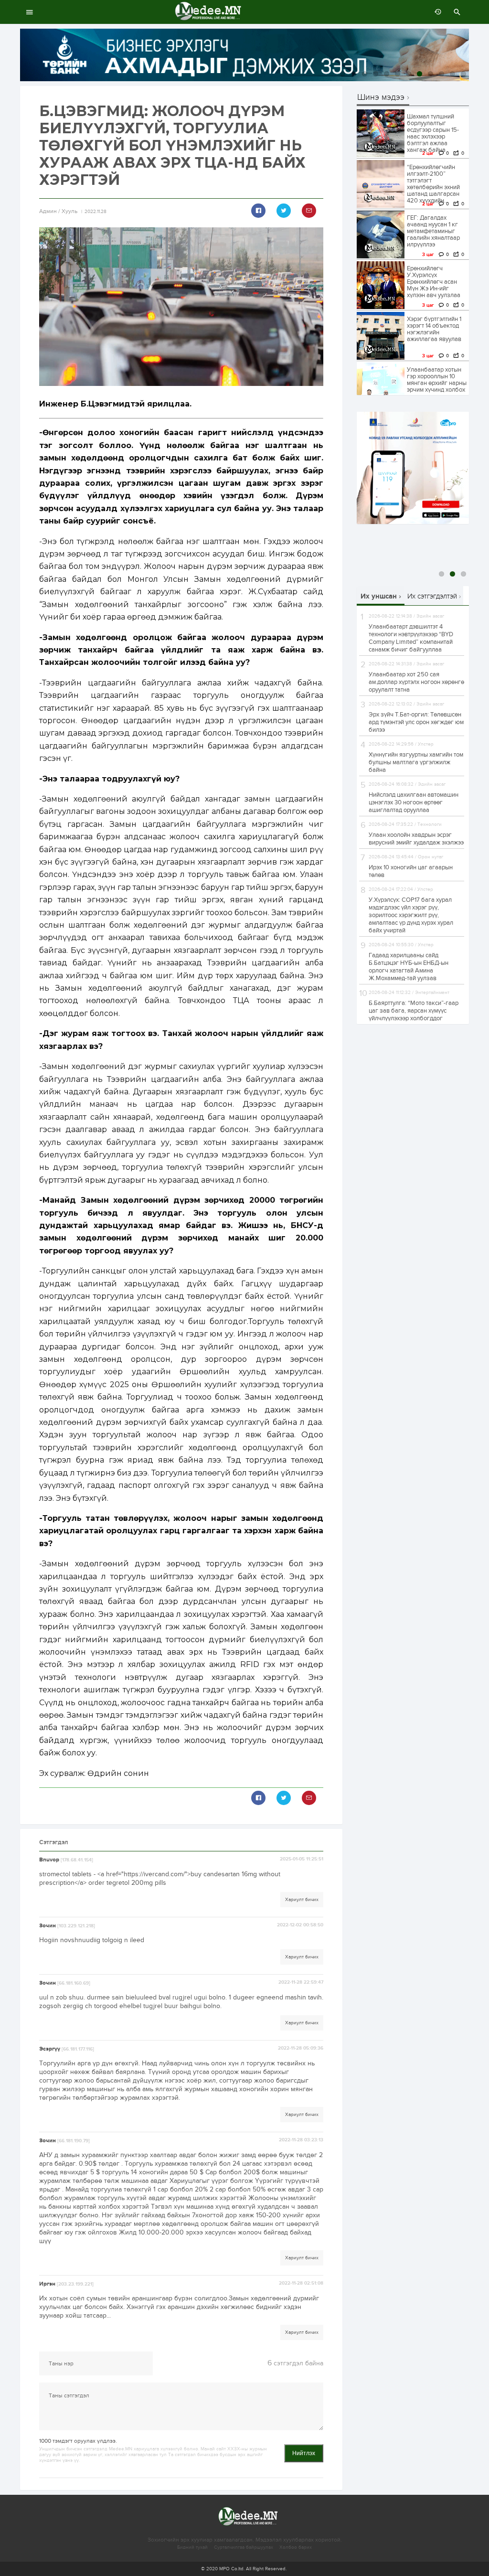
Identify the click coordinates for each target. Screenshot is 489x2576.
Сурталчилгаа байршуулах (244, 2547)
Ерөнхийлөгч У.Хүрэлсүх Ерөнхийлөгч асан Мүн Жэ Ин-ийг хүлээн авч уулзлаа (434, 282)
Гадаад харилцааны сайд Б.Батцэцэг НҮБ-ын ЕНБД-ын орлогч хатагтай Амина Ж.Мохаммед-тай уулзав (409, 967)
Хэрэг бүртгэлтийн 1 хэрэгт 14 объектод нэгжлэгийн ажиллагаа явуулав (434, 329)
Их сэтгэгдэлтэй (432, 596)
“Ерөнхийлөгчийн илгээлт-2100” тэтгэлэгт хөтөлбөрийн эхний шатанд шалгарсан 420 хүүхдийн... (433, 184)
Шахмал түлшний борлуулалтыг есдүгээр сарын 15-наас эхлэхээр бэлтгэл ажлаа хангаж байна (433, 133)
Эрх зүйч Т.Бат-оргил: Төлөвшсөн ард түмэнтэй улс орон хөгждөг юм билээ (416, 722)
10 (441, 74)
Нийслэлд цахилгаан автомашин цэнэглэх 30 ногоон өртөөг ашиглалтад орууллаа (414, 802)
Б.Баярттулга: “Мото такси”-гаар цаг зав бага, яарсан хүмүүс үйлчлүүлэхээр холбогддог (414, 1011)
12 (463, 74)
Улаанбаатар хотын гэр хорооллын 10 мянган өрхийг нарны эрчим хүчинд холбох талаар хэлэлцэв (437, 383)
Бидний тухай (192, 2547)
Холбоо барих (296, 2547)
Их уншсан (379, 596)
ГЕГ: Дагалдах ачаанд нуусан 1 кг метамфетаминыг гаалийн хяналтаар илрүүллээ (433, 231)
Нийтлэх (304, 2453)
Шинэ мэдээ (381, 98)
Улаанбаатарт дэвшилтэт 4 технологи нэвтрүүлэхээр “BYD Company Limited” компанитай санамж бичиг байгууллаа (411, 638)
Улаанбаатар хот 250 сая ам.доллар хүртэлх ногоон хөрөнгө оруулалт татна (416, 682)
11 (452, 74)
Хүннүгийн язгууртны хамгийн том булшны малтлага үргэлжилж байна (416, 762)
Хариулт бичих (302, 1900)
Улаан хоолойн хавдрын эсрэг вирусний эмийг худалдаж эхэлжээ (416, 839)
